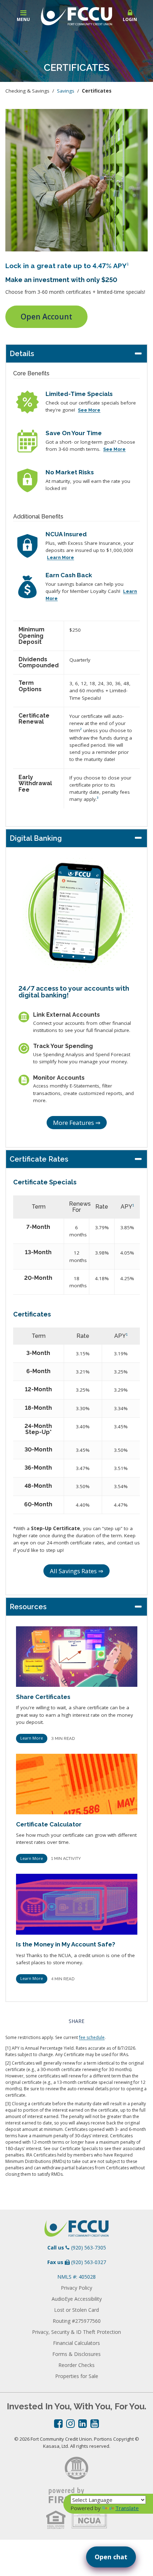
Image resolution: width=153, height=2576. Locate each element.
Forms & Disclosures (76, 2354)
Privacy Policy (76, 2288)
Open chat (111, 2557)
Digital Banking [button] (36, 838)
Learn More (32, 1738)
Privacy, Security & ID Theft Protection (76, 2332)
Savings (66, 91)
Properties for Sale (77, 2376)
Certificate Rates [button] (39, 1159)
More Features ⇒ (77, 1123)
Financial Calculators (76, 2343)
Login (130, 19)
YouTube (95, 2424)
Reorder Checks (76, 2365)
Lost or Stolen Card (76, 2310)
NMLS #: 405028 (76, 2277)
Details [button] (22, 354)
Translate (127, 2508)
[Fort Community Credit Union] (76, 15)
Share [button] (76, 2021)
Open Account (46, 317)
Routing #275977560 (77, 2321)
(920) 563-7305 (89, 2248)
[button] (130, 16)
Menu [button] (23, 19)
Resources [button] (28, 1607)
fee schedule (92, 2037)
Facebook (58, 2424)
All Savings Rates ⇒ (76, 1571)
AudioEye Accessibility (77, 2299)
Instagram (70, 2424)
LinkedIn (83, 2424)
